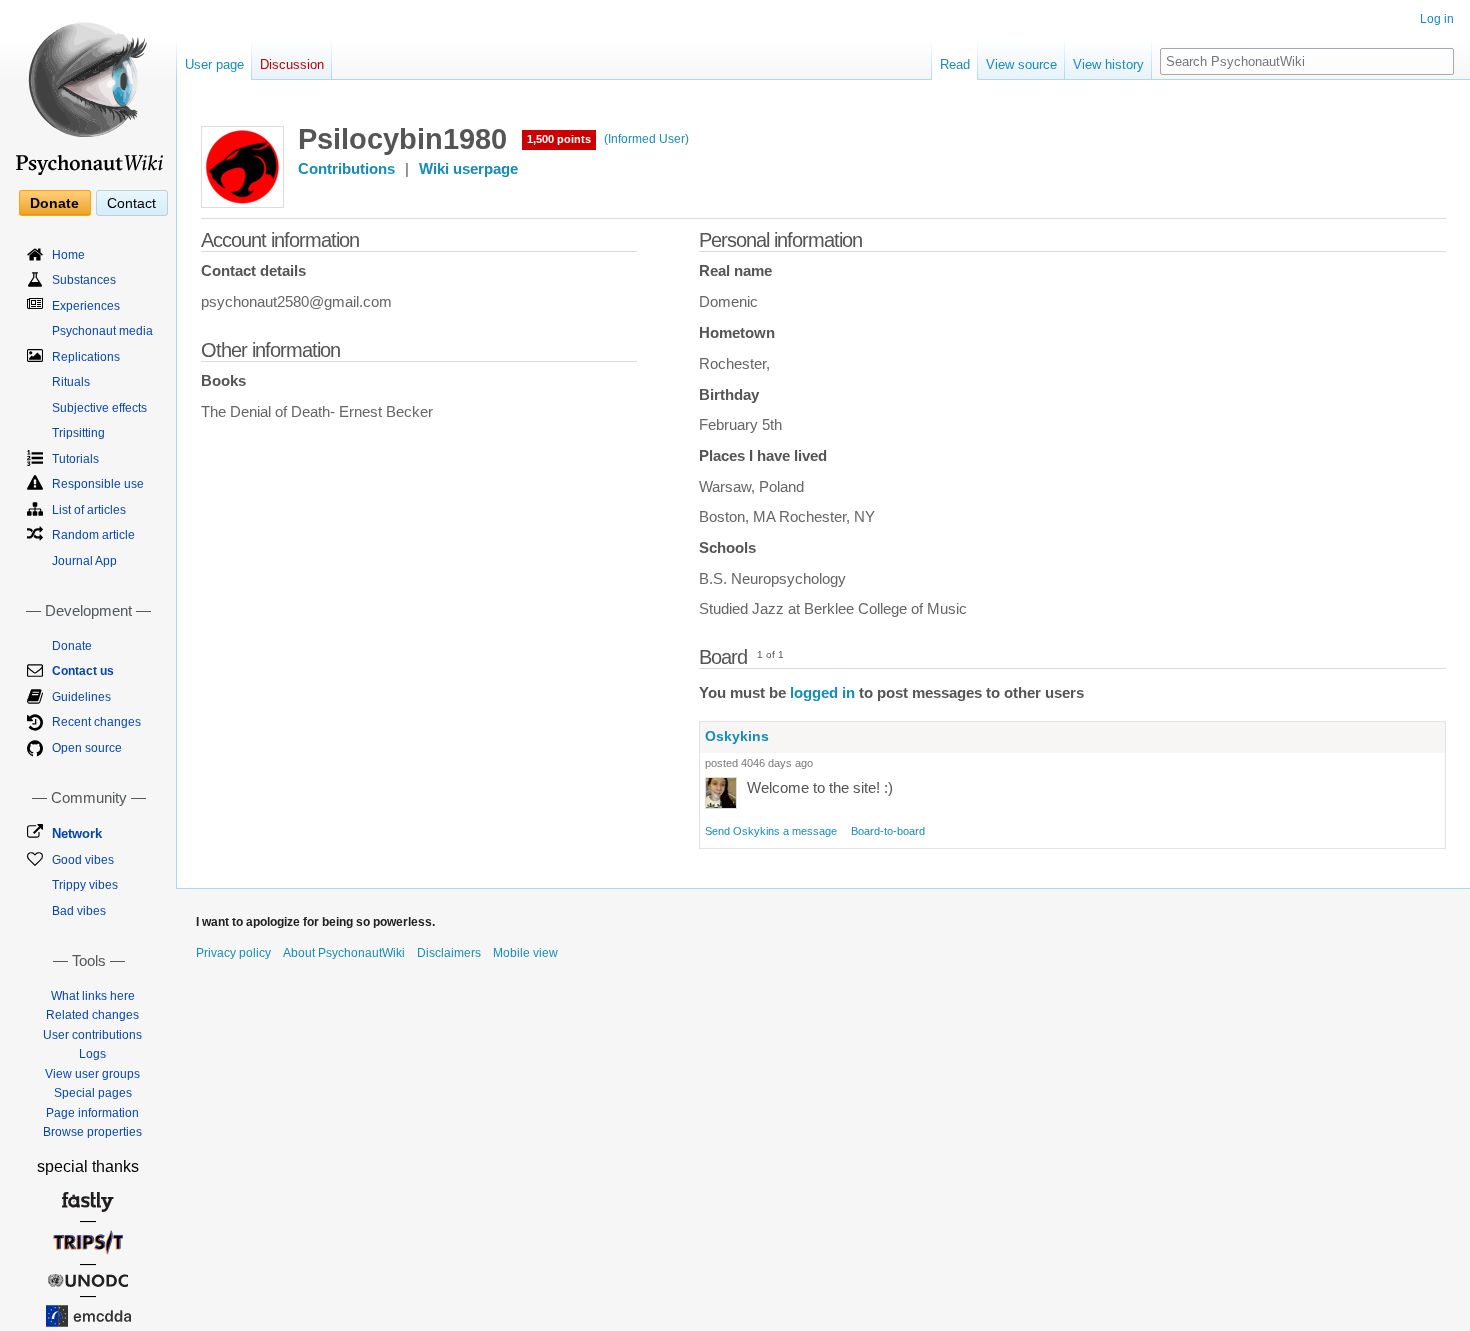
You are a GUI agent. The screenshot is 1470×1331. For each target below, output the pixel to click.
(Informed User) (646, 139)
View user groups (92, 1074)
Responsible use (98, 484)
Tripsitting (78, 433)
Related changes (92, 1015)
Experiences (86, 306)
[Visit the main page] (88, 90)
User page (214, 64)
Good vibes (83, 860)
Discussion (292, 64)
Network (77, 833)
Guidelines (81, 697)
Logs (92, 1054)
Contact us (83, 671)
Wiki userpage (468, 169)
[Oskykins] (721, 792)
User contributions (92, 1035)
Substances (84, 280)
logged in (822, 693)
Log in (1437, 19)
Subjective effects (99, 408)
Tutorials (75, 459)
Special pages (93, 1093)
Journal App (84, 561)
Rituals (71, 382)
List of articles (89, 510)
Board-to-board (888, 831)
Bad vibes (79, 911)
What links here (93, 996)
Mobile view (525, 953)
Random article (93, 535)
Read (955, 64)
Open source (87, 748)
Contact (131, 203)
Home (68, 255)
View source (1021, 64)
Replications (86, 357)
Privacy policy (233, 953)
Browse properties (92, 1132)
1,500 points (559, 139)
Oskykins (737, 736)
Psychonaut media (102, 331)
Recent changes (96, 722)
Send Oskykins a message (771, 831)
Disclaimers (449, 953)
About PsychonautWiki (344, 953)
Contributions (346, 169)
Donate (54, 203)
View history (1108, 64)
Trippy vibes (85, 885)
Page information (92, 1113)
